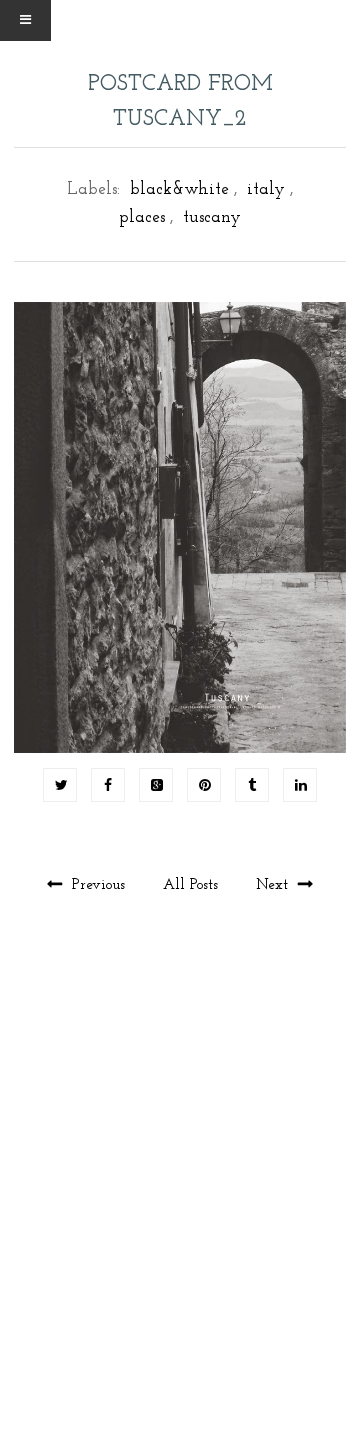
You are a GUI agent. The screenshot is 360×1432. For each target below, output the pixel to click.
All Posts (193, 885)
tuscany (212, 217)
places (142, 217)
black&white (179, 189)
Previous (98, 885)
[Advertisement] (180, 1205)
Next (274, 885)
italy (266, 189)
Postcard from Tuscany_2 (180, 102)
